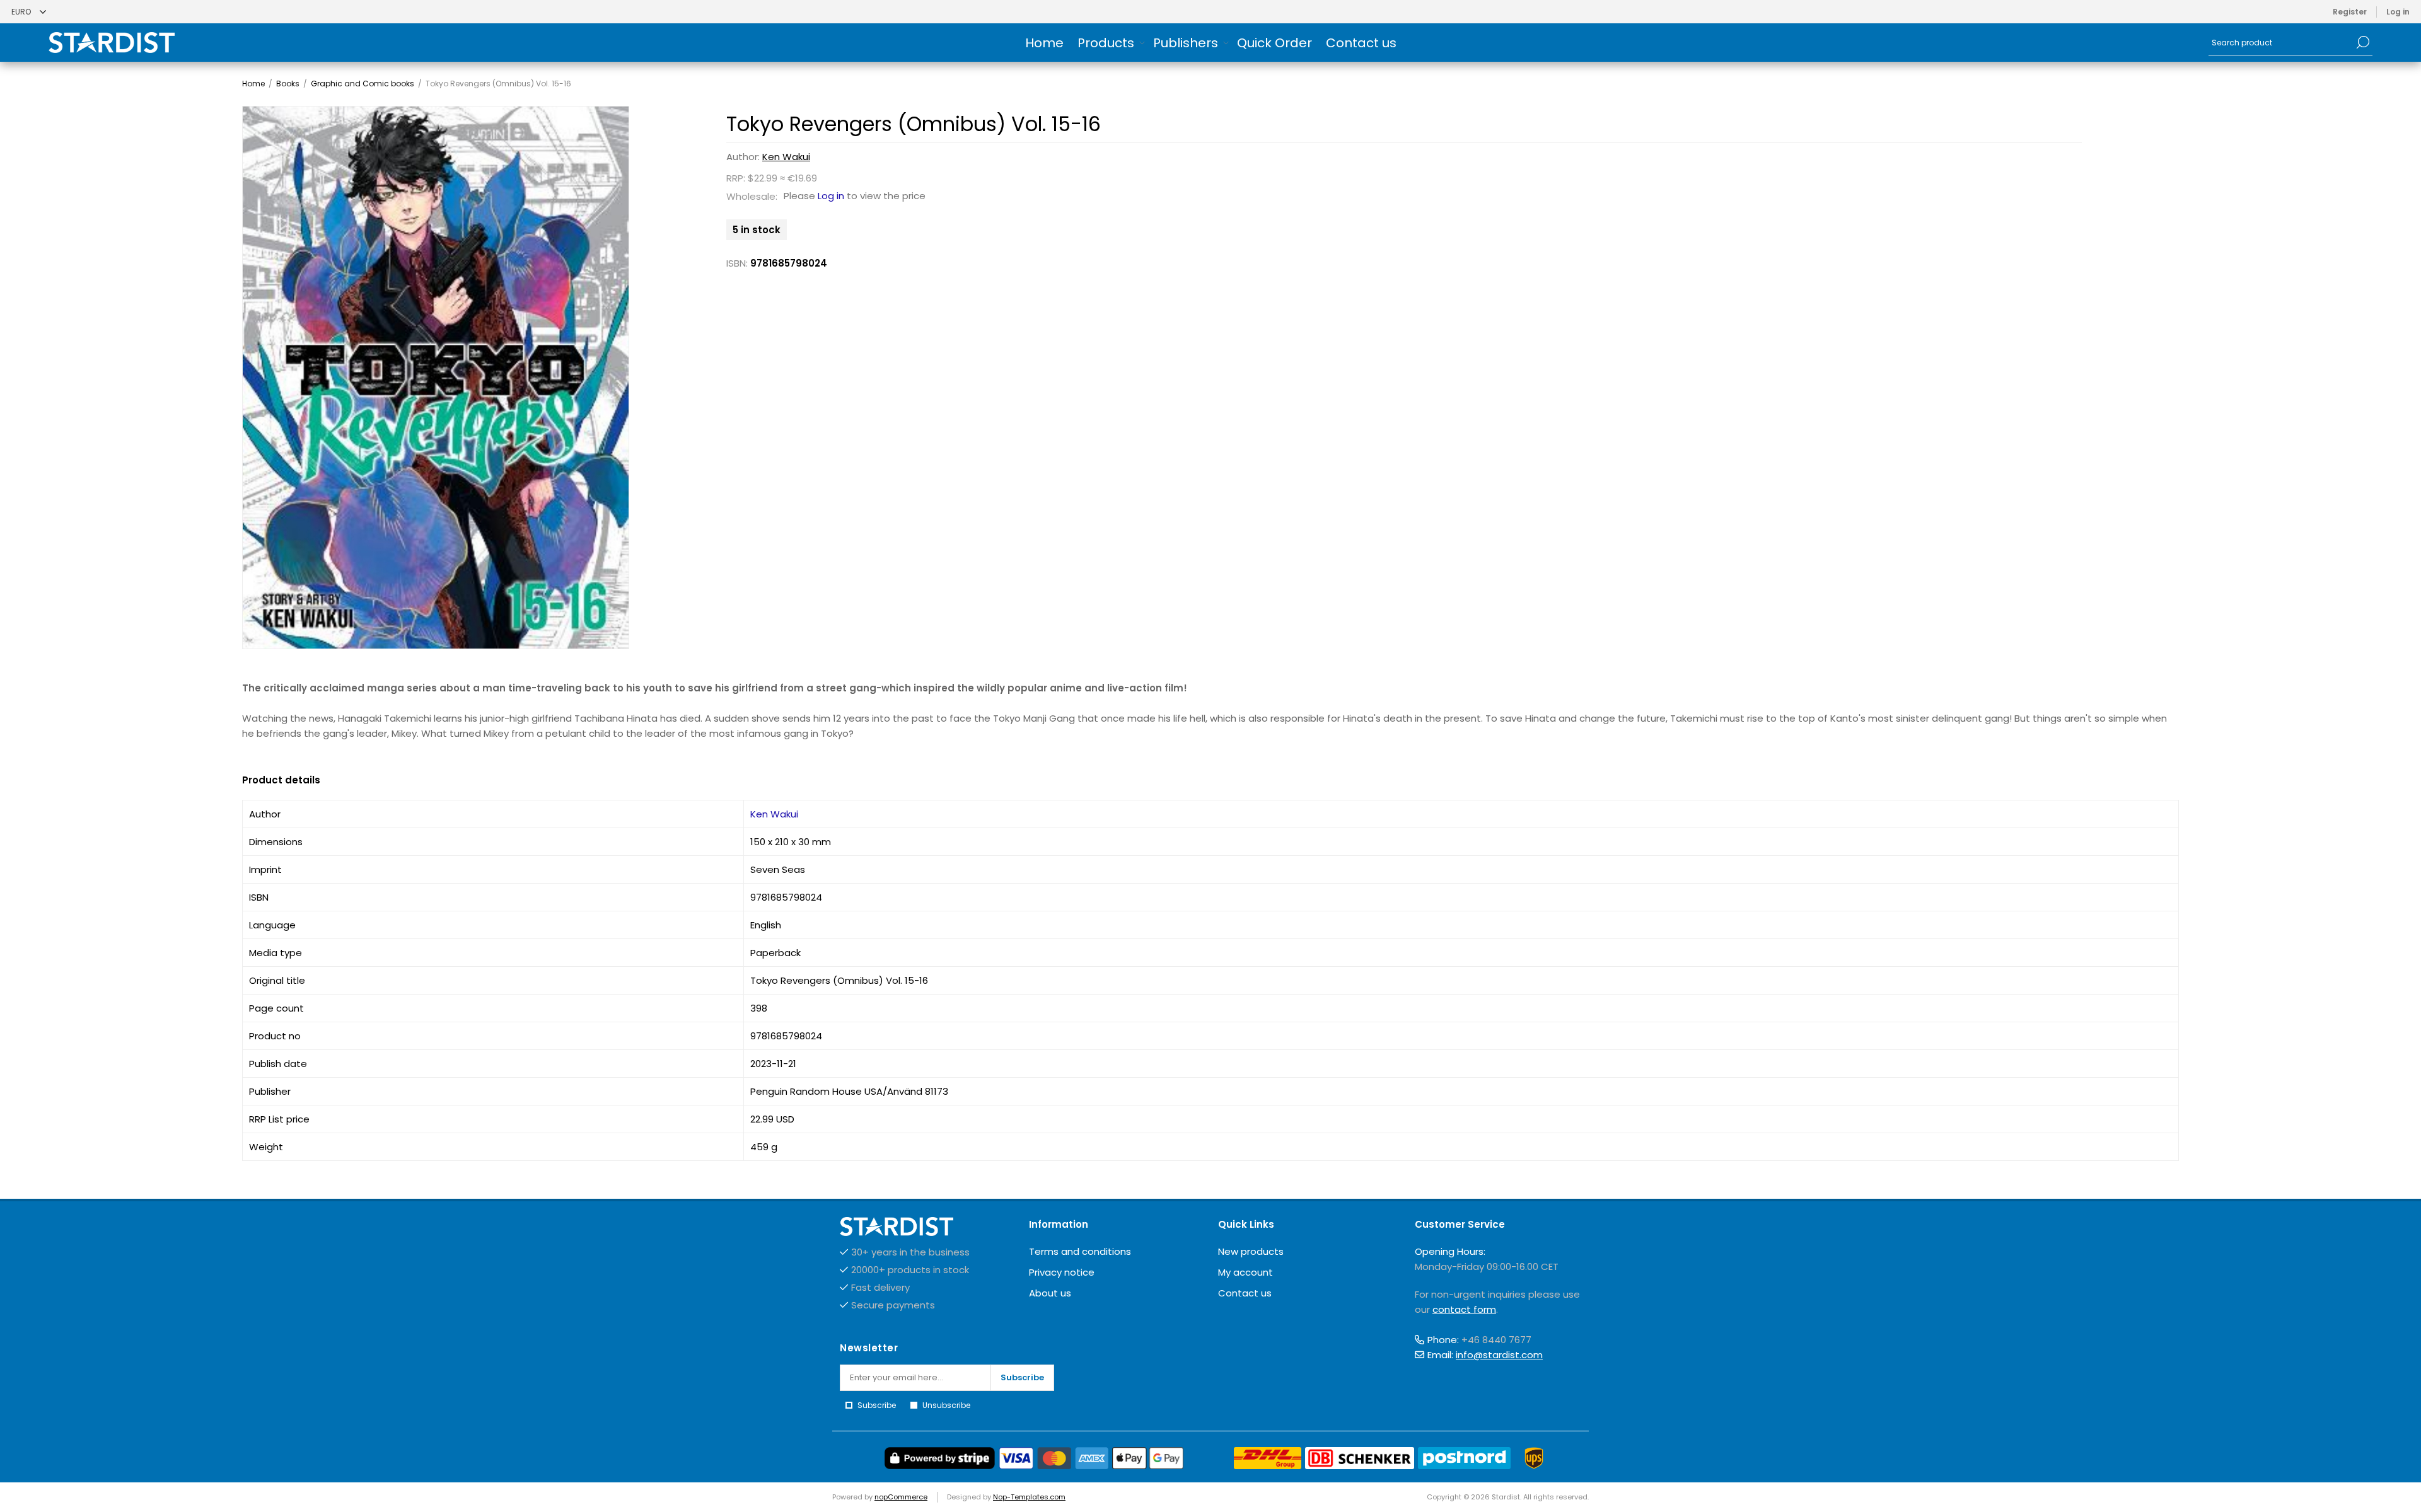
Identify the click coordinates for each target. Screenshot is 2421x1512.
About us (1050, 1293)
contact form (1464, 1309)
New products (1251, 1251)
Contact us (1245, 1293)
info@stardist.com (1499, 1355)
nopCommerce (901, 1497)
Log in (2398, 12)
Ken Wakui (786, 157)
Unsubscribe (946, 1405)
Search (2363, 42)
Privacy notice (1062, 1272)
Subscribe (1022, 1377)
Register (2350, 12)
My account (1245, 1272)
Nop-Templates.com (1029, 1497)
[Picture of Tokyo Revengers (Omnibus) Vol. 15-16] (436, 378)
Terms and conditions (1080, 1251)
